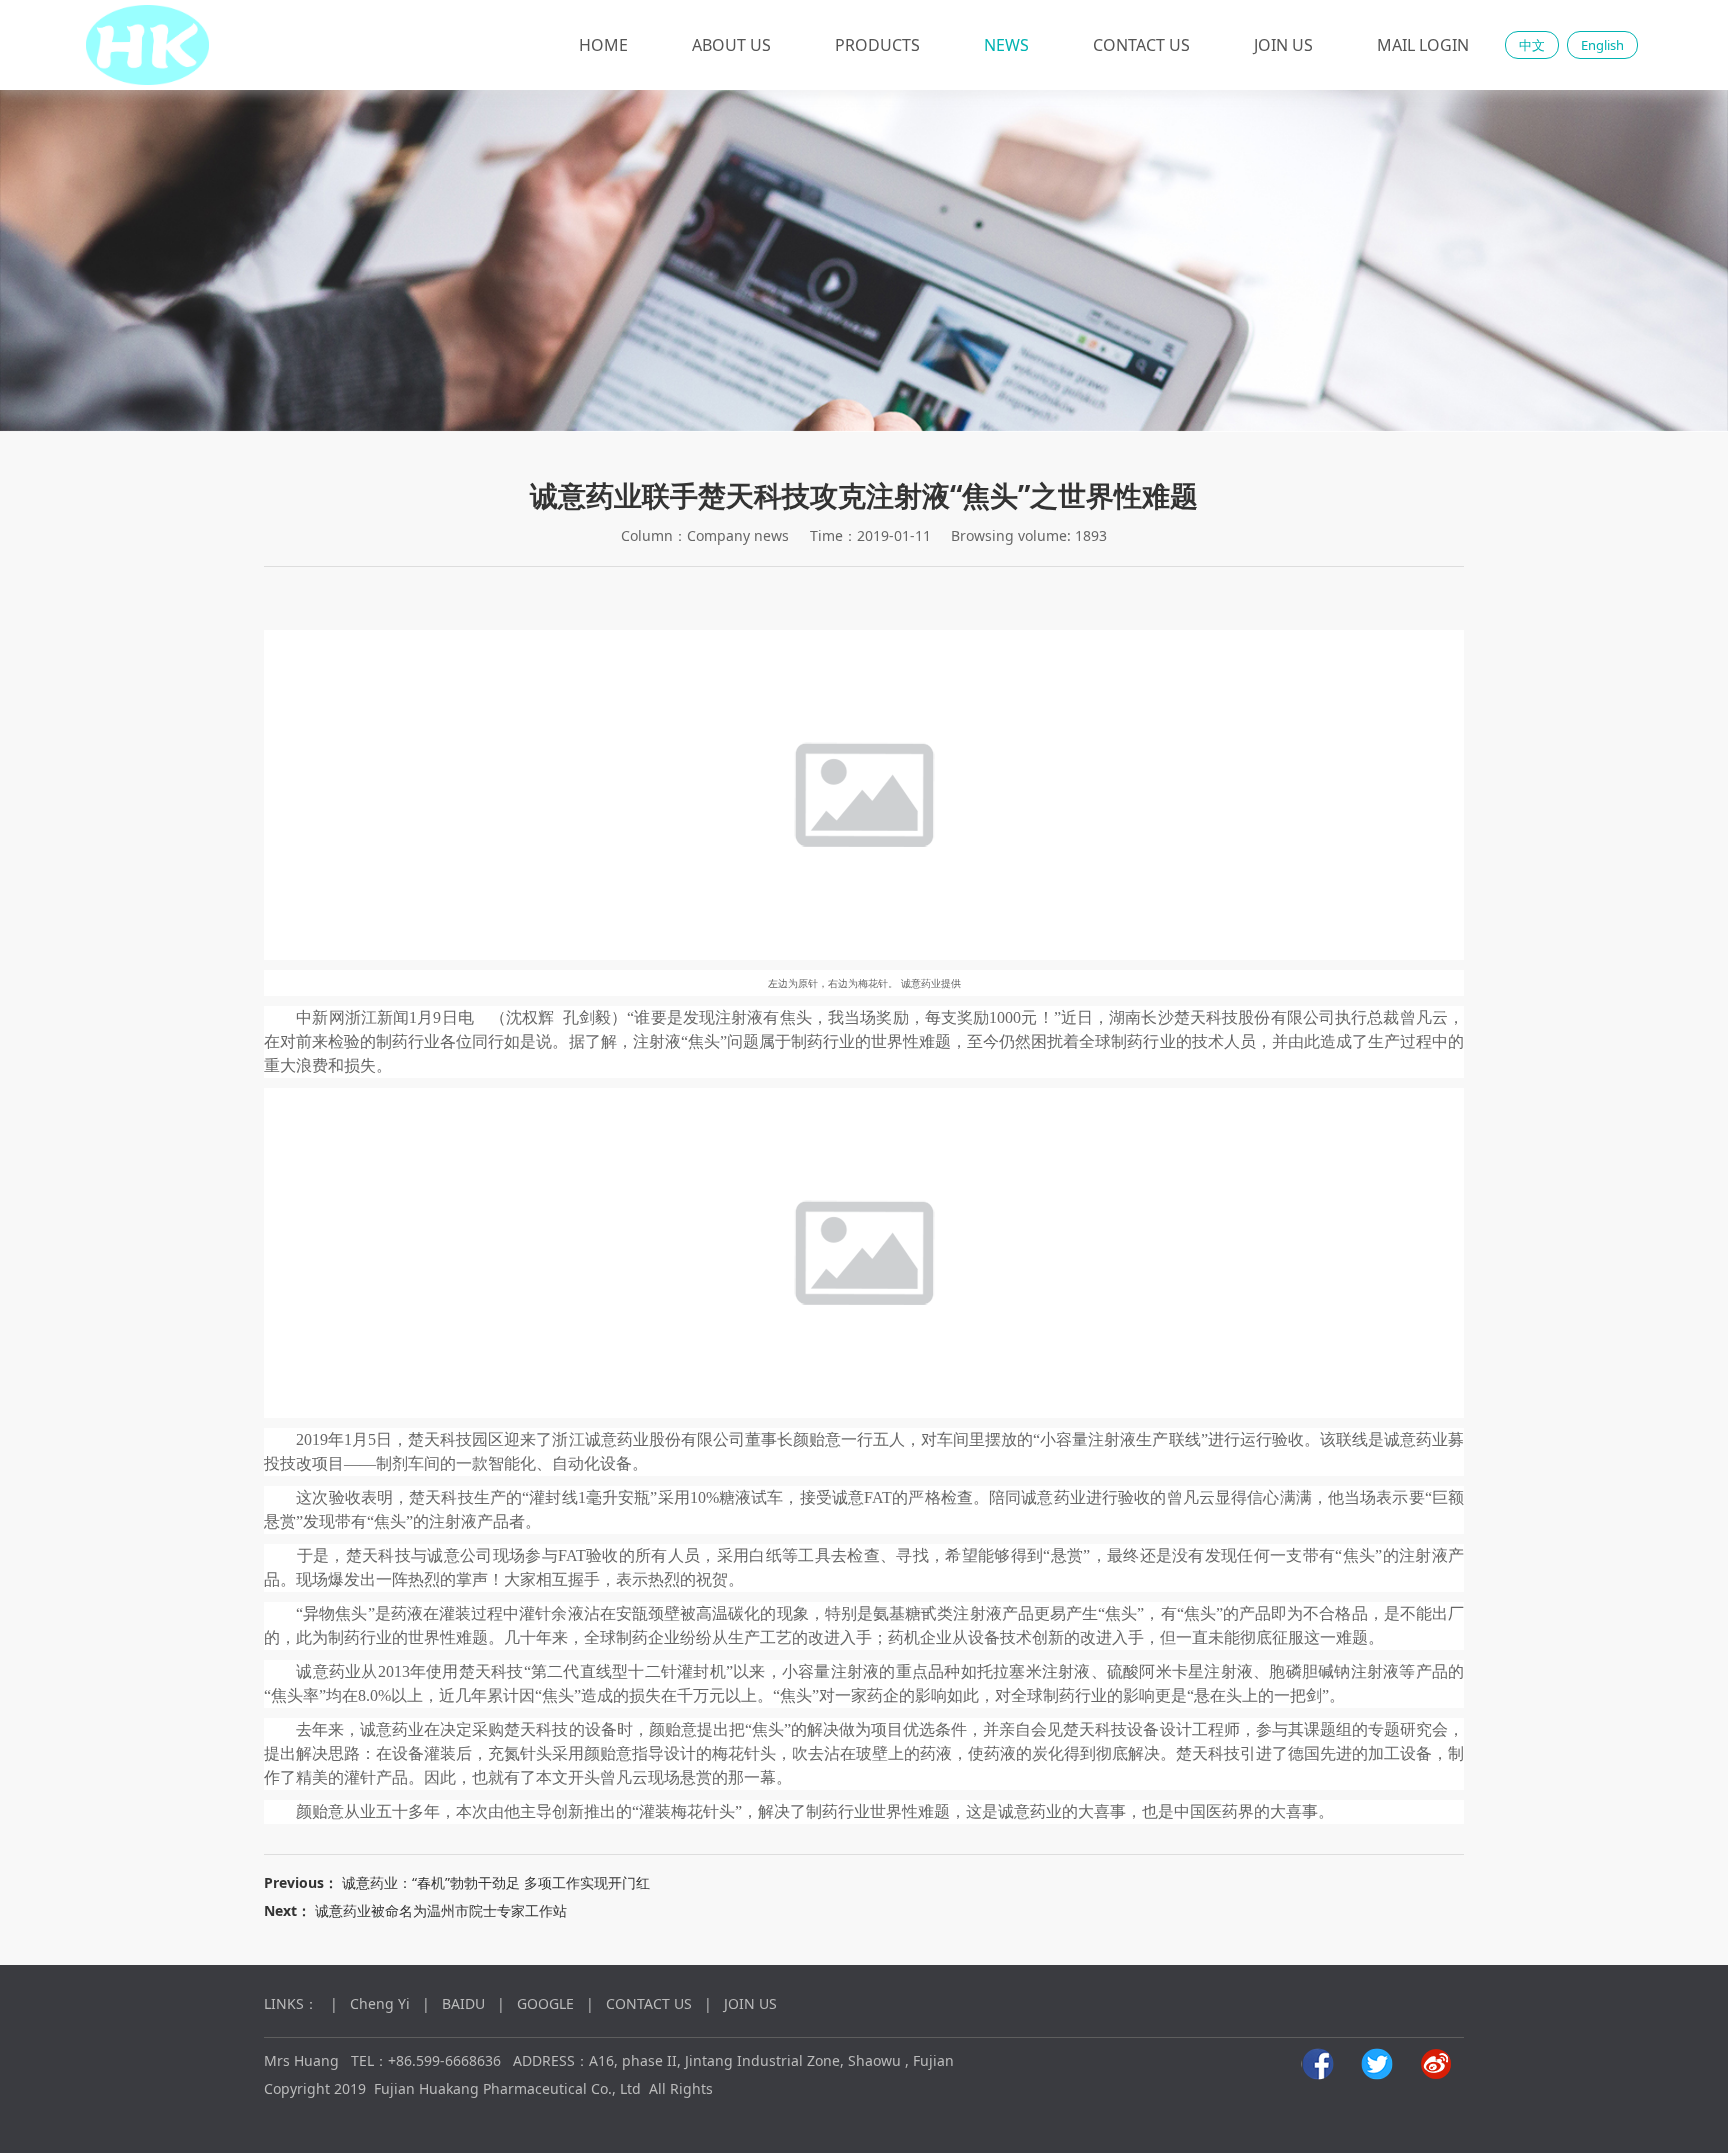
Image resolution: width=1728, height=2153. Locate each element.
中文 (1532, 45)
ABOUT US (731, 45)
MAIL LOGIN (1423, 45)
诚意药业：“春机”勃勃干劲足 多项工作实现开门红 (496, 1882)
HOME (603, 45)
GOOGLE (545, 2003)
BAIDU (463, 2003)
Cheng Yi (380, 2003)
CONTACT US (1141, 45)
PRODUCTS (877, 45)
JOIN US (1283, 45)
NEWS (1006, 45)
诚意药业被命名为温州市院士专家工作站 (441, 1910)
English (1602, 45)
